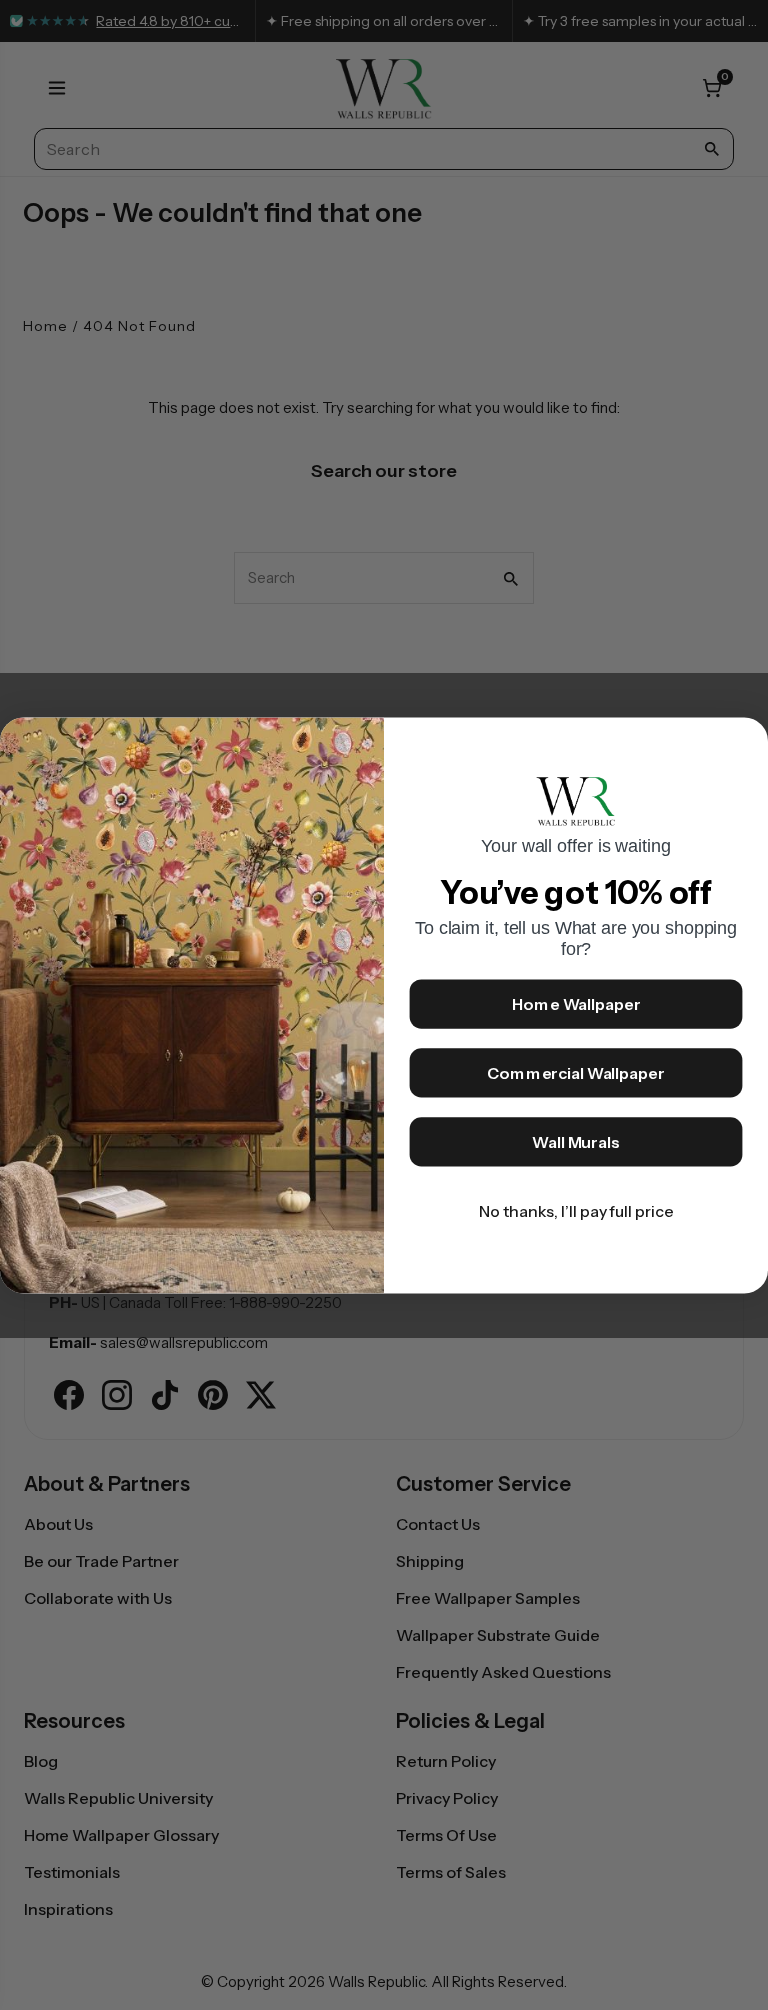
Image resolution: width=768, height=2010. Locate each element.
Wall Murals (576, 1142)
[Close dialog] (744, 742)
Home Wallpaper (576, 1004)
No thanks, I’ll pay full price (576, 1211)
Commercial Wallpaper (575, 1073)
